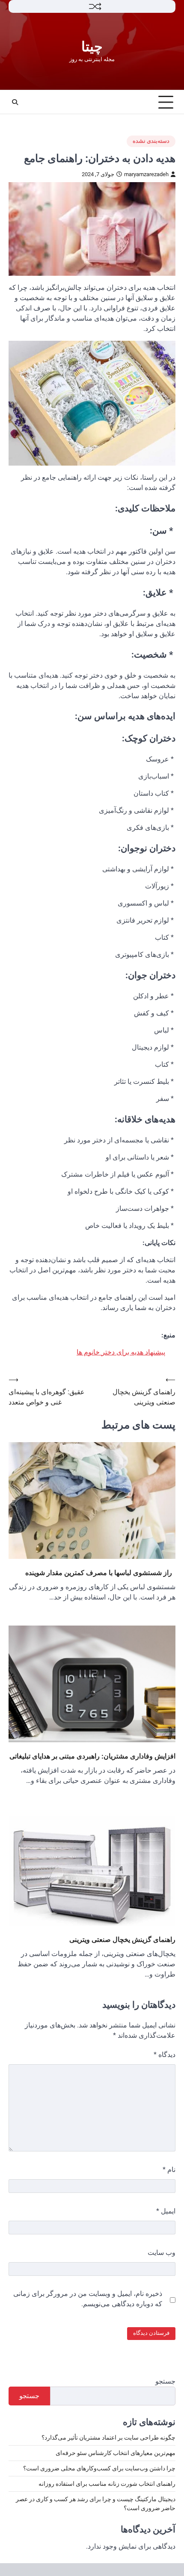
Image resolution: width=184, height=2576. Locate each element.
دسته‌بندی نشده (151, 141)
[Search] (15, 102)
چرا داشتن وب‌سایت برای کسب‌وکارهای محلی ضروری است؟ (99, 2468)
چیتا (92, 47)
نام (169, 2170)
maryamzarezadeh (146, 174)
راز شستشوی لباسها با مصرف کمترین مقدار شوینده (100, 1573)
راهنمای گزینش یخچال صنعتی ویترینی (122, 1939)
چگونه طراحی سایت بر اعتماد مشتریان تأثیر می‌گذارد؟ (108, 2437)
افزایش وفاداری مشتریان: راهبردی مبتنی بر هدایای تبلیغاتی (92, 1756)
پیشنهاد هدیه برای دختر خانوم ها (121, 1352)
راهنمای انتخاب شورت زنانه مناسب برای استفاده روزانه (107, 2484)
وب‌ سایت (162, 2253)
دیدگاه (165, 2055)
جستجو (165, 2381)
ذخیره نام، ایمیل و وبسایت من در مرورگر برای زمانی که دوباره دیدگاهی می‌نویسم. (88, 2299)
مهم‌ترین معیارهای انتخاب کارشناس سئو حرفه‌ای (116, 2453)
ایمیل (166, 2211)
